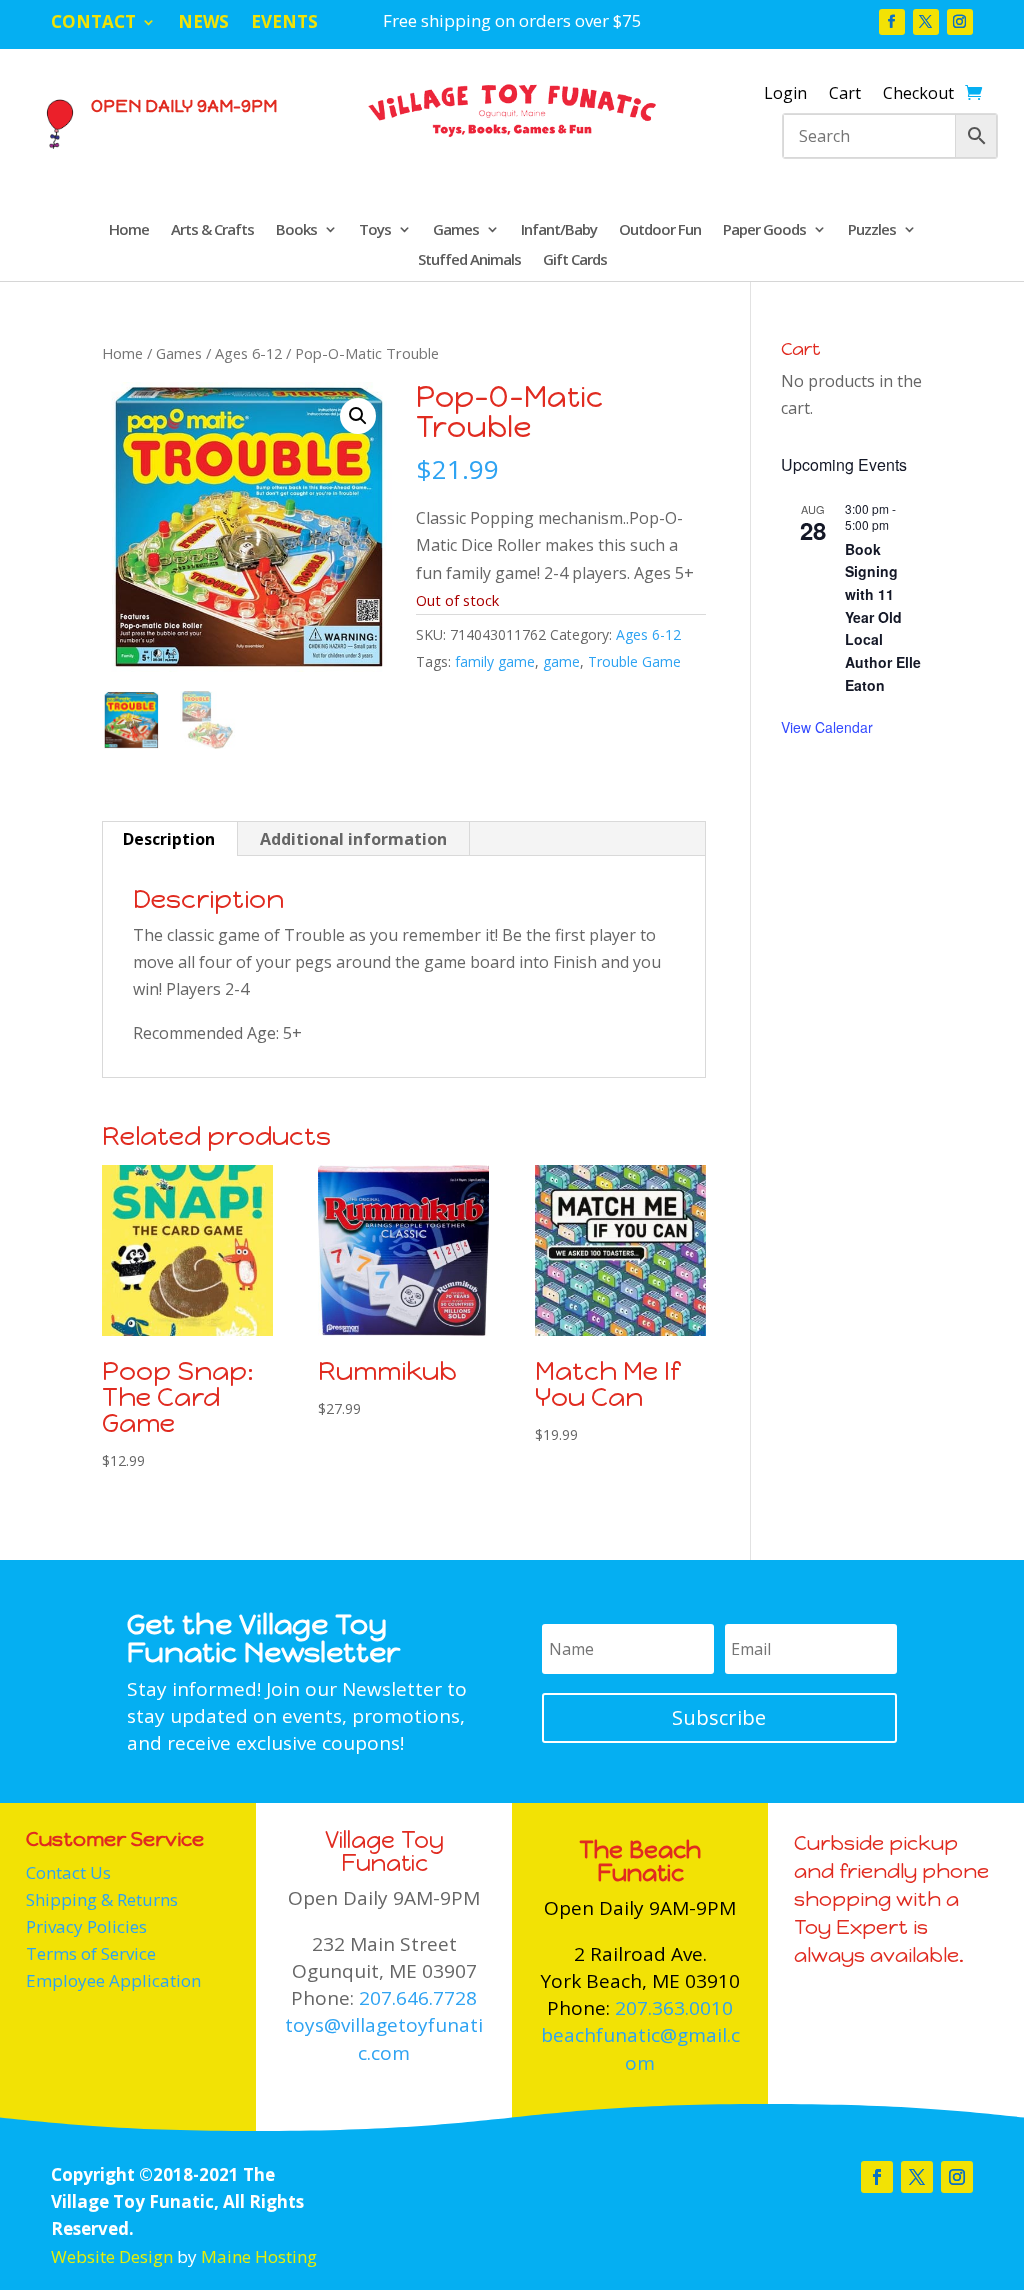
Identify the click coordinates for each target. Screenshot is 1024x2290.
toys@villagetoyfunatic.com (384, 2038)
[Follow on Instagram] (960, 22)
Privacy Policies (86, 1926)
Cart (845, 95)
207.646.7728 (418, 1998)
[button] (358, 416)
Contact (93, 24)
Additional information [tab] (353, 839)
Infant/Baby (559, 230)
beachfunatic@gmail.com (640, 2048)
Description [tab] (169, 839)
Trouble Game (634, 661)
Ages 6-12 (248, 353)
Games (456, 230)
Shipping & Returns (102, 1899)
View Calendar (827, 727)
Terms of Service (91, 1953)
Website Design (112, 2256)
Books (296, 230)
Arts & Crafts (212, 230)
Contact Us (68, 1872)
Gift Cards (575, 260)
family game (495, 661)
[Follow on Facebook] (892, 22)
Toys (375, 230)
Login (785, 95)
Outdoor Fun (660, 230)
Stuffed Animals (469, 260)
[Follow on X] (926, 22)
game (561, 661)
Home (129, 230)
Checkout (918, 95)
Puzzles (872, 230)
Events (284, 24)
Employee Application (113, 1980)
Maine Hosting (259, 2256)
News (203, 24)
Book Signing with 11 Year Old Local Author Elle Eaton (883, 617)
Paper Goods (764, 230)
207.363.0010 (674, 2008)
